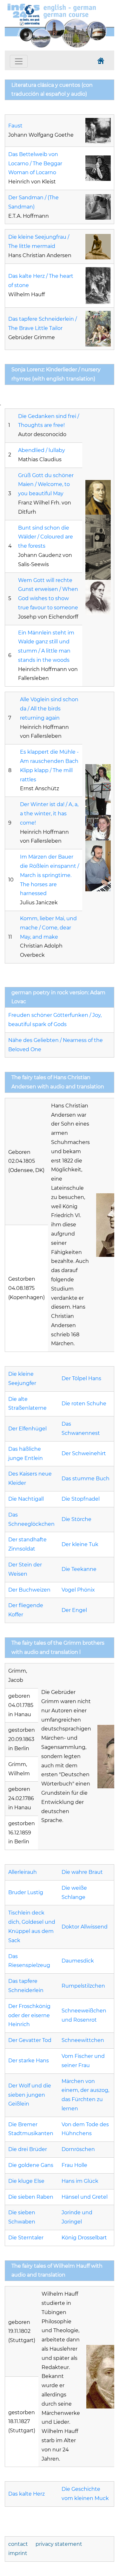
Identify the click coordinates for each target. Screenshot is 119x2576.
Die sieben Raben (31, 2197)
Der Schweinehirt (84, 1453)
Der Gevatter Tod (30, 2040)
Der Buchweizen (29, 1590)
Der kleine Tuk (80, 1544)
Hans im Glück (80, 2181)
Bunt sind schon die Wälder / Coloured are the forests (46, 537)
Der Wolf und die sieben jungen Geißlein (30, 2095)
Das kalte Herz (26, 2494)
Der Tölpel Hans (81, 1378)
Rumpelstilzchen (83, 1986)
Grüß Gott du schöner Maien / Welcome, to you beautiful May (46, 485)
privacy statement (59, 2544)
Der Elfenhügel (27, 1429)
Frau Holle (74, 2165)
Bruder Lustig (26, 1892)
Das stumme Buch (86, 1479)
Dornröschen (78, 2149)
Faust (15, 126)
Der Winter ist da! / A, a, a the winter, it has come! (49, 814)
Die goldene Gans (31, 2165)
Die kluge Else (26, 2181)
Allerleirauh (23, 1872)
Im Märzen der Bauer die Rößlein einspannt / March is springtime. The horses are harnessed (50, 875)
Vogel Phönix (78, 1590)
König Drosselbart (84, 2238)
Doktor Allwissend (85, 1927)
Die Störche (76, 1519)
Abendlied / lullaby (42, 450)
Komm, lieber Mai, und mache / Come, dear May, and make (48, 928)
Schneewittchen (83, 2040)
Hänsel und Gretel (85, 2197)
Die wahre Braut (82, 1872)
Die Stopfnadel (81, 1499)
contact (18, 2544)
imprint (18, 2553)
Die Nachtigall (26, 1499)
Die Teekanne (79, 1569)
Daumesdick (78, 1961)
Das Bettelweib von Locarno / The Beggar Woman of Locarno (35, 164)
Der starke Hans (29, 2061)
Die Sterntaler (26, 2238)
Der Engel (74, 1610)
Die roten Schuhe (84, 1404)
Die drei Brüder (28, 2149)
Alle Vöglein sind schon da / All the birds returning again (49, 709)
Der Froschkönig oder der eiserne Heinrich (29, 2015)
